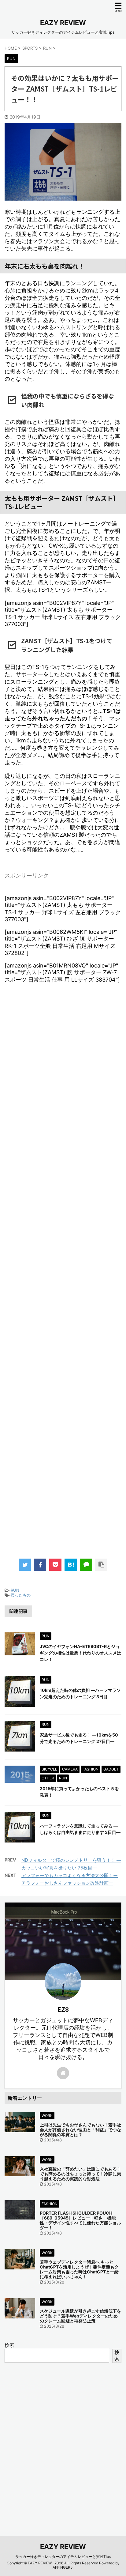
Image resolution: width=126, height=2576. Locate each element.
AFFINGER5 (63, 2567)
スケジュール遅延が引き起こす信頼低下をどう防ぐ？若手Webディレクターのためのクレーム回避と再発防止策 (80, 2316)
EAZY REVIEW (63, 23)
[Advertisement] (63, 1277)
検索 (9, 2345)
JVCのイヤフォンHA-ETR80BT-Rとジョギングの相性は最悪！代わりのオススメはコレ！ (80, 1653)
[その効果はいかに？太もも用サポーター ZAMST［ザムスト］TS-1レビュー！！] (71, 1565)
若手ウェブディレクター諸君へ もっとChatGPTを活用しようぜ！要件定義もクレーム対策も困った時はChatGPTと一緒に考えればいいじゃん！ (79, 2269)
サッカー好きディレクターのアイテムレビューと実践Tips (63, 2557)
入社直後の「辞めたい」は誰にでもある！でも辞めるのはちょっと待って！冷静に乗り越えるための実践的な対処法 (80, 2174)
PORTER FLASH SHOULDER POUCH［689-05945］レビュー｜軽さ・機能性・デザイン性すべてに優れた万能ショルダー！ (80, 2220)
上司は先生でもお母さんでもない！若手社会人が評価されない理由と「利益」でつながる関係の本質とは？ (80, 2130)
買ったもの (21, 1595)
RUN (15, 1590)
